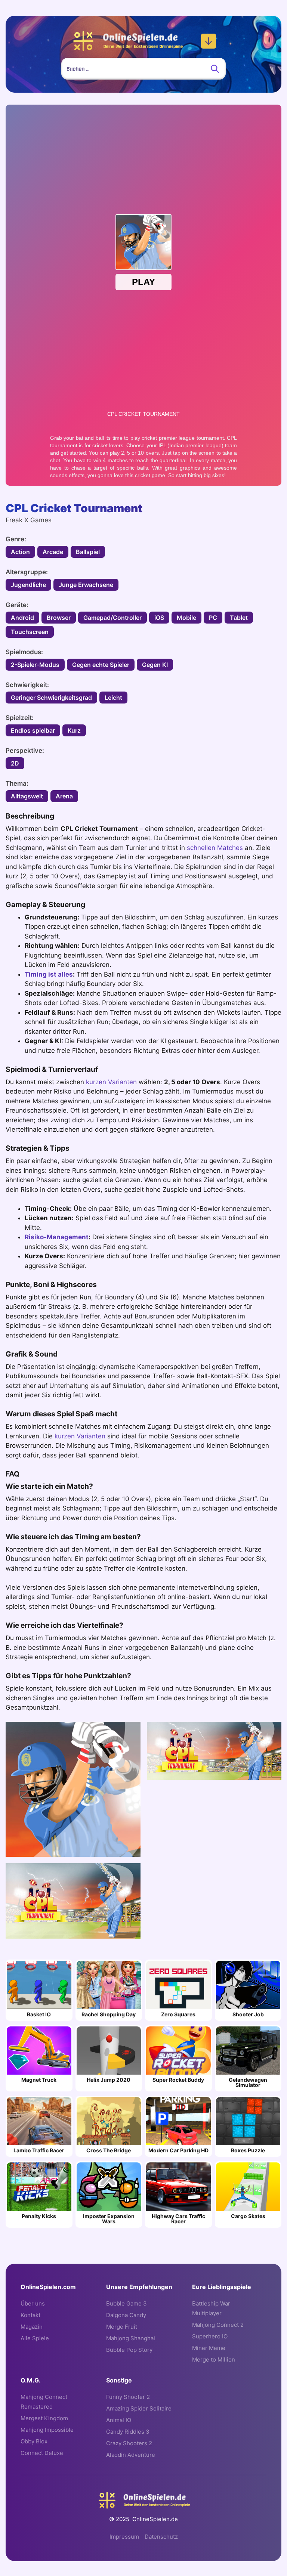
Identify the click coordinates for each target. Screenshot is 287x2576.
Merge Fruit (122, 2327)
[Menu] (209, 41)
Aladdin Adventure (131, 2455)
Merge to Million (214, 2359)
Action (20, 552)
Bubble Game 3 (126, 2303)
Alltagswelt (27, 796)
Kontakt (30, 2315)
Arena (64, 796)
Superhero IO (210, 2336)
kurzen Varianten (111, 1082)
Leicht (113, 698)
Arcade (53, 552)
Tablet (239, 618)
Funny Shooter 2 (128, 2397)
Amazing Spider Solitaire (139, 2408)
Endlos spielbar (33, 730)
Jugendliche (28, 585)
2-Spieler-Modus (35, 665)
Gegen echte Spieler (101, 665)
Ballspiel (88, 552)
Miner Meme (209, 2348)
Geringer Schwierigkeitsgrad (51, 698)
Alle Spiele (35, 2338)
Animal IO (119, 2420)
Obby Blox (34, 2441)
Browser (59, 618)
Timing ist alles (49, 974)
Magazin (32, 2327)
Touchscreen (30, 632)
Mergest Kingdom (44, 2418)
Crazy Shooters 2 (129, 2443)
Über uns (33, 2303)
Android (22, 618)
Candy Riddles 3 (128, 2432)
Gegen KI (155, 665)
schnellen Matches (215, 848)
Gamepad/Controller (112, 618)
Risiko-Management (57, 1237)
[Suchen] (215, 69)
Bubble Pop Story (129, 2350)
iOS (159, 618)
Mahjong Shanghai (131, 2338)
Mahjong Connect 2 (218, 2325)
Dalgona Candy (126, 2315)
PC (213, 618)
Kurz (74, 730)
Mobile (186, 618)
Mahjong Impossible (47, 2430)
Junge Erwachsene (86, 585)
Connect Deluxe (42, 2453)
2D (15, 763)
